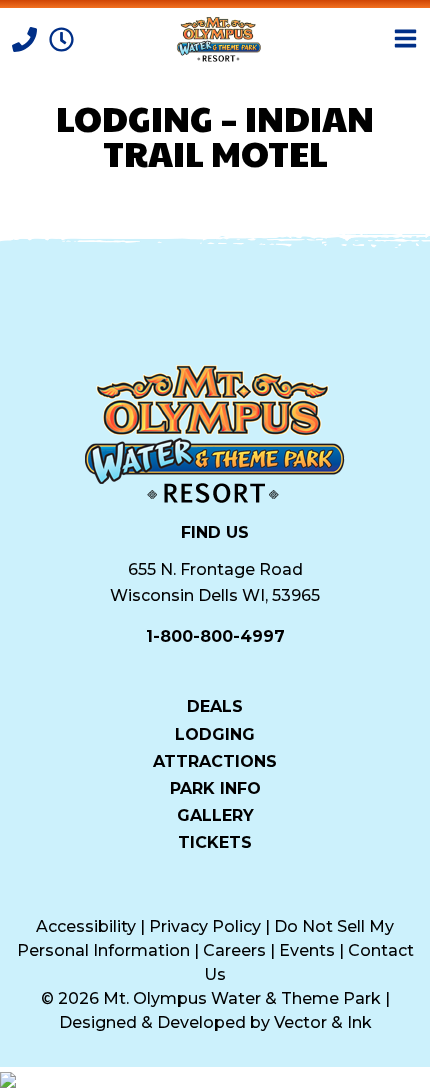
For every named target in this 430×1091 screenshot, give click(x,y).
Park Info (215, 788)
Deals (215, 706)
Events (307, 950)
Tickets (215, 842)
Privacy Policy (205, 926)
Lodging (215, 733)
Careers (234, 950)
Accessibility (86, 926)
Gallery (215, 815)
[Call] (26, 37)
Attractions (215, 761)
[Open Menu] (405, 38)
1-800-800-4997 (215, 636)
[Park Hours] (61, 37)
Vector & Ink (323, 1022)
